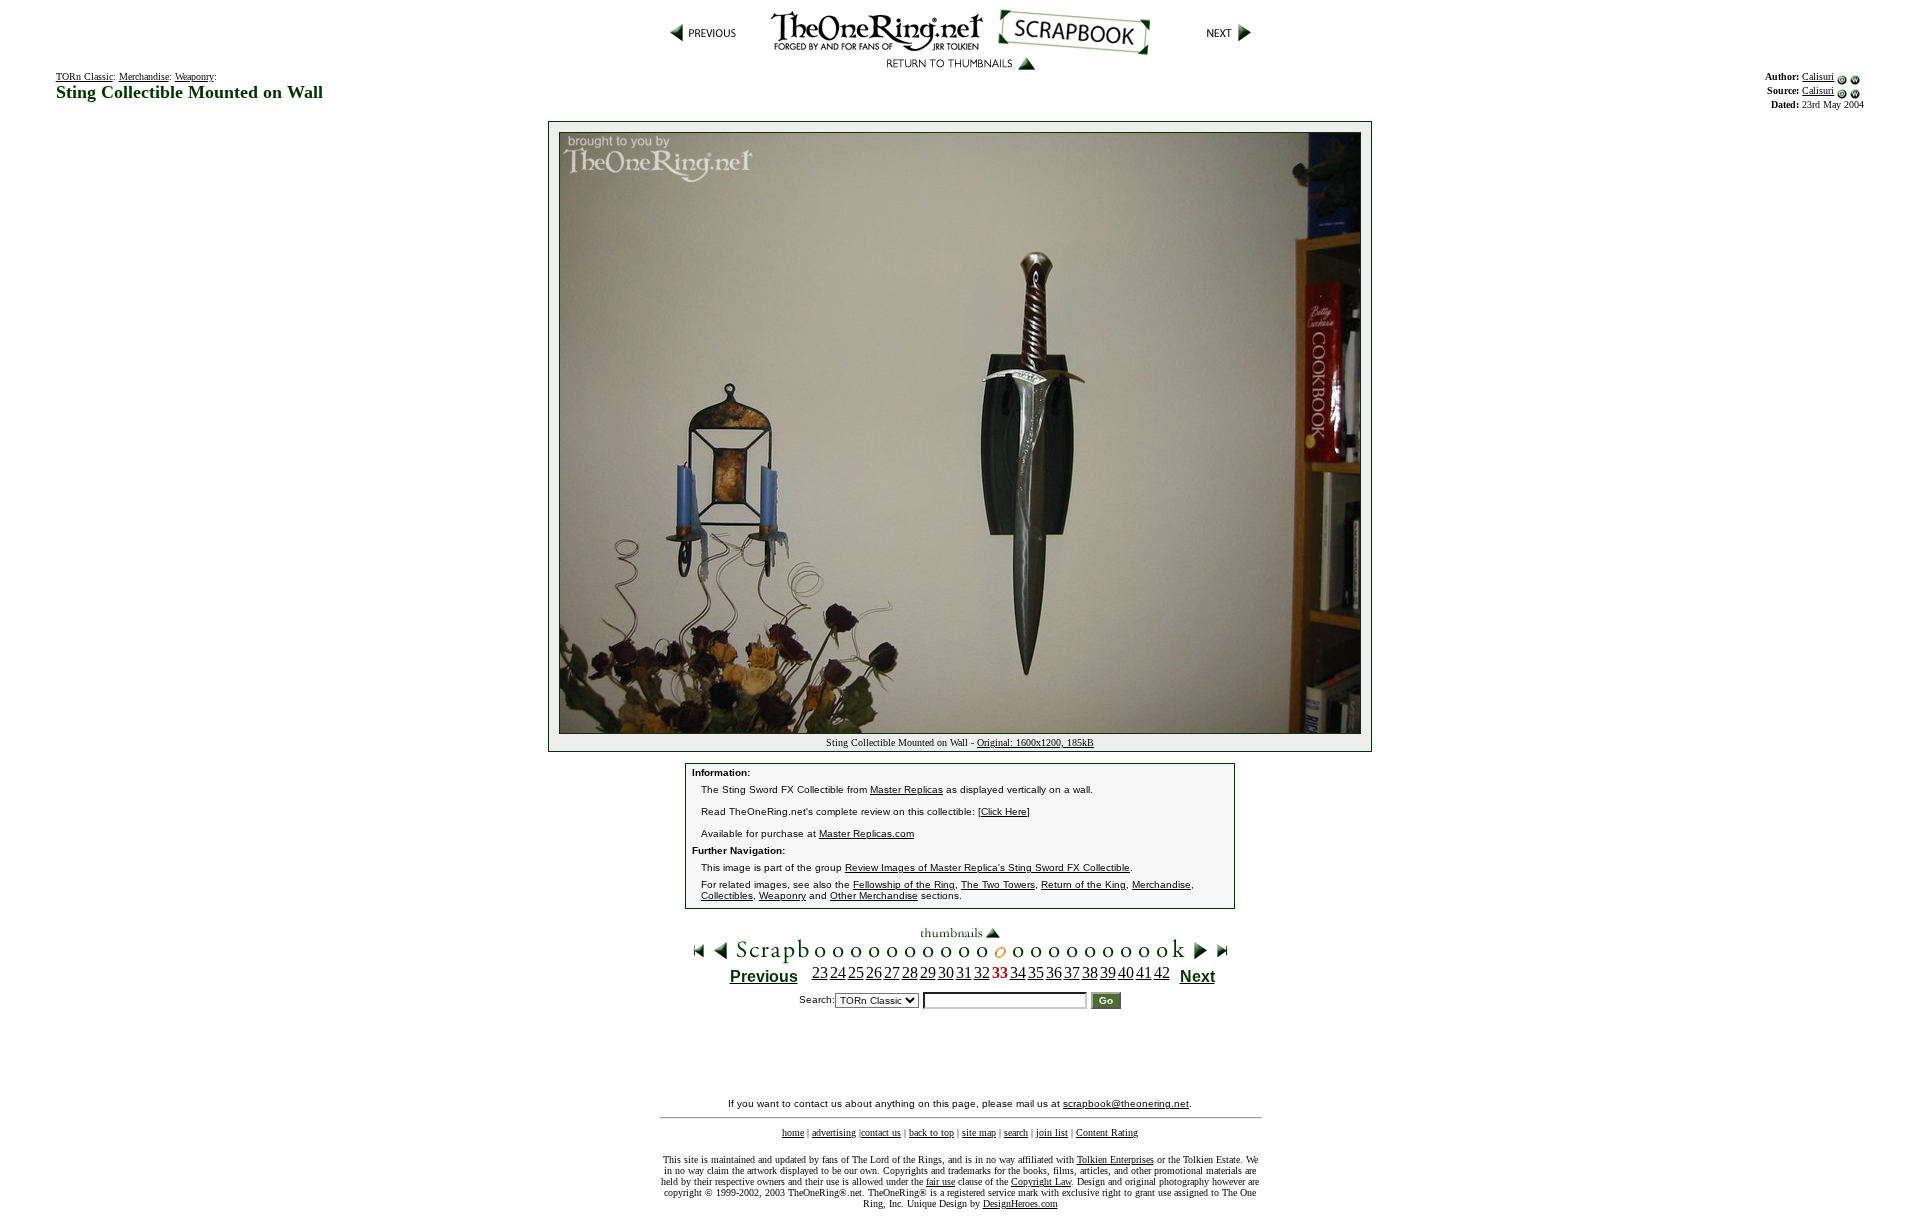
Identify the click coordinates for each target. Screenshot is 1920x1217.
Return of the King (1083, 884)
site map (979, 1132)
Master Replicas (906, 789)
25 (856, 972)
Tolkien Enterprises (1115, 1159)
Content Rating (1107, 1132)
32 (982, 972)
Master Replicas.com (866, 833)
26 (874, 972)
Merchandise (144, 76)
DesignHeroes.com (1020, 1203)
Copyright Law (1041, 1181)
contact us (881, 1132)
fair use (940, 1181)
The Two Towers (998, 884)
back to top (931, 1132)
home (793, 1132)
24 (838, 972)
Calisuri (1818, 76)
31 (964, 972)
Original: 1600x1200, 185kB (1035, 742)
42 (1162, 972)
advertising (834, 1132)
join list (1052, 1132)
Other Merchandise (874, 895)
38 (1090, 972)
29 (928, 972)
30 (946, 972)
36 (1054, 972)
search (1016, 1132)
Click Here (1004, 811)
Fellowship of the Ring (904, 884)
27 (892, 972)
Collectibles (727, 895)
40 (1126, 972)
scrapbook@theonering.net (1126, 1103)
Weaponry (194, 76)
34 (1018, 972)
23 (820, 972)
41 (1144, 972)
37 (1072, 972)
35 (1036, 972)
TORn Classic (84, 76)
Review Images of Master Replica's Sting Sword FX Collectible (987, 867)
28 (910, 972)
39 (1108, 972)
